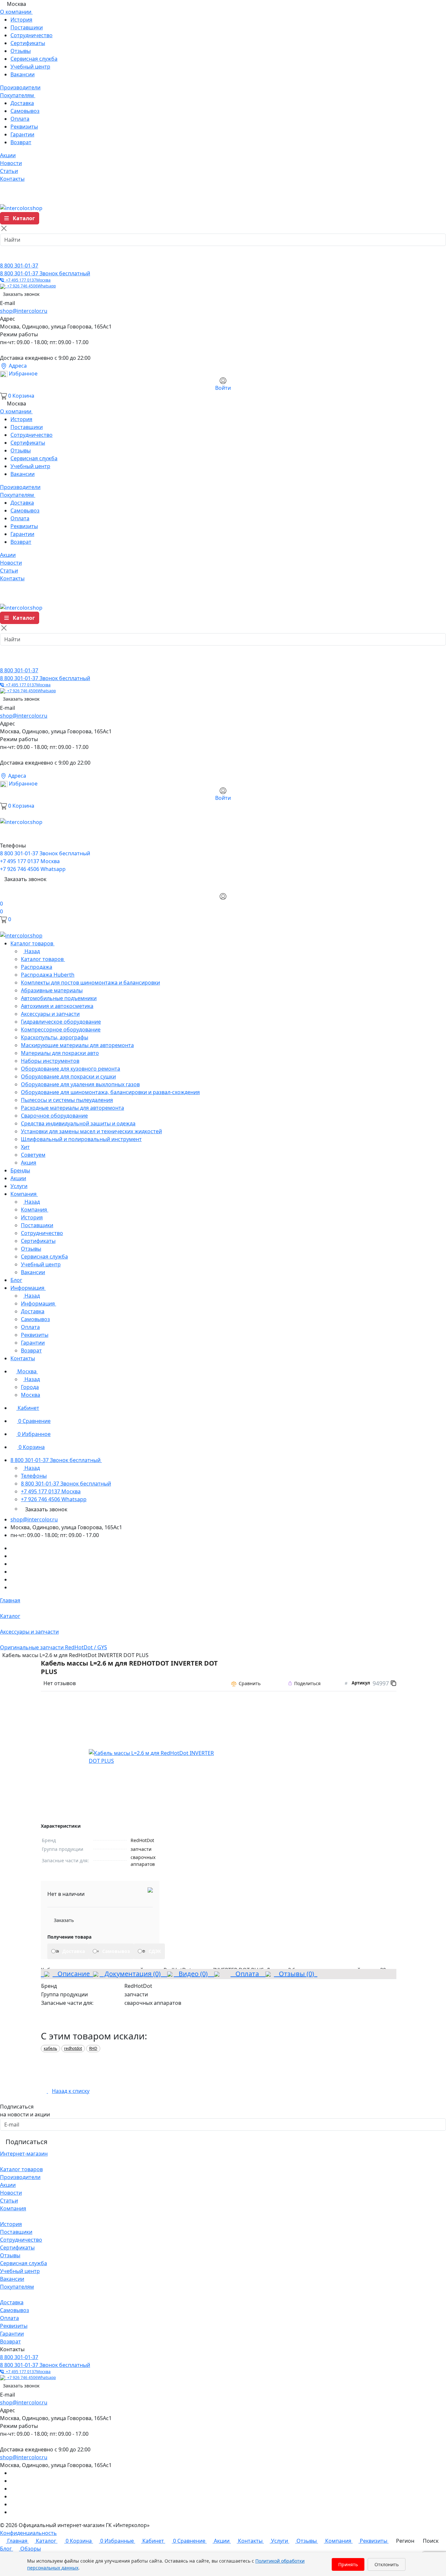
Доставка (22, 103)
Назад (32, 951)
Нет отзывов (60, 1683)
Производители (20, 2177)
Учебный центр (30, 67)
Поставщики (27, 27)
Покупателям (17, 2287)
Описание (71, 1974)
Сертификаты (28, 43)
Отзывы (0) (296, 1974)
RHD (93, 2048)
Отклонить (387, 2564)
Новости (11, 2193)
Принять (348, 2564)
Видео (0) (192, 1974)
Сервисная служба (34, 59)
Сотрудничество (32, 35)
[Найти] (7, 255)
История (21, 20)
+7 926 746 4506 (31, 286)
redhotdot (73, 2048)
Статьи (9, 2201)
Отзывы (21, 51)
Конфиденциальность (28, 2533)
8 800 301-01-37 (19, 266)
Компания (13, 2208)
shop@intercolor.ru (24, 311)
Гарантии (22, 134)
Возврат (21, 142)
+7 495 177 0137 (27, 280)
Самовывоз (25, 111)
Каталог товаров (21, 2169)
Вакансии (23, 74)
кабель (50, 2048)
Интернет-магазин (24, 2154)
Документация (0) (132, 1974)
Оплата (20, 119)
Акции (8, 2185)
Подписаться (26, 2142)
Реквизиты (24, 127)
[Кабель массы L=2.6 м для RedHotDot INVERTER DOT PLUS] (155, 1757)
